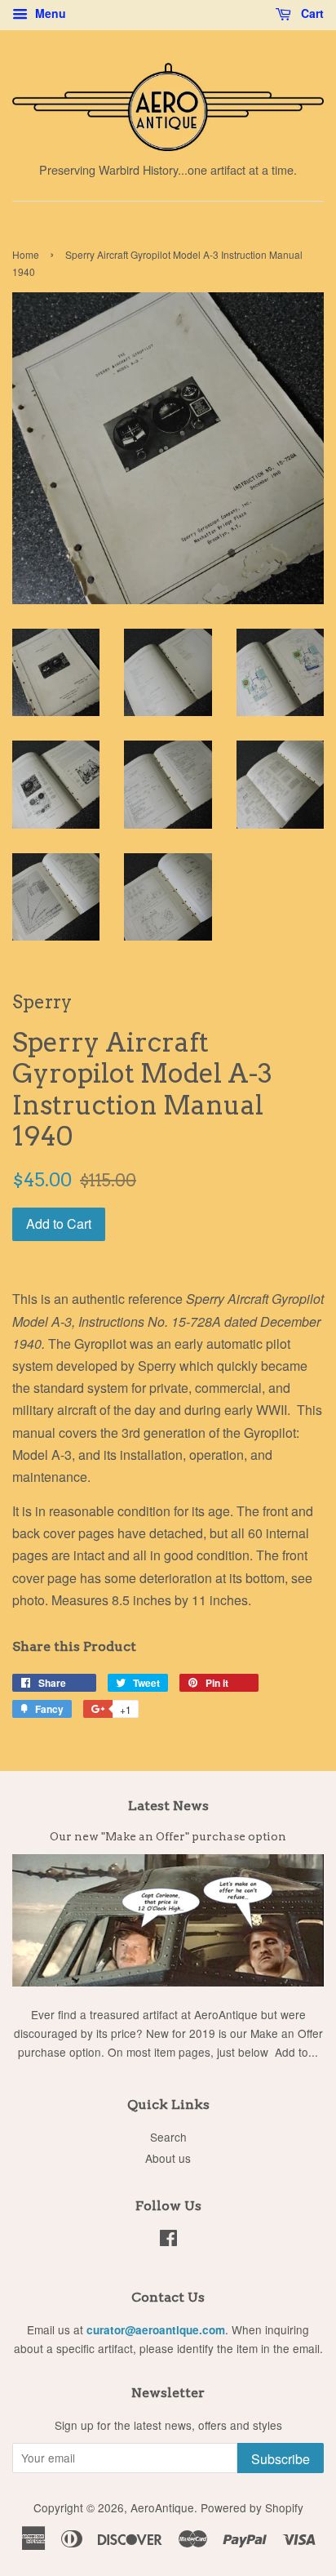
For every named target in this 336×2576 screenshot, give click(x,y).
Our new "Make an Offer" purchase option (168, 1836)
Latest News (168, 1806)
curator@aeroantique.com (156, 2330)
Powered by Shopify (252, 2507)
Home (26, 254)
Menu (49, 13)
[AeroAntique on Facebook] (168, 2240)
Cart (311, 13)
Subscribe (281, 2459)
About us (168, 2158)
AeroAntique (162, 2507)
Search (168, 2137)
